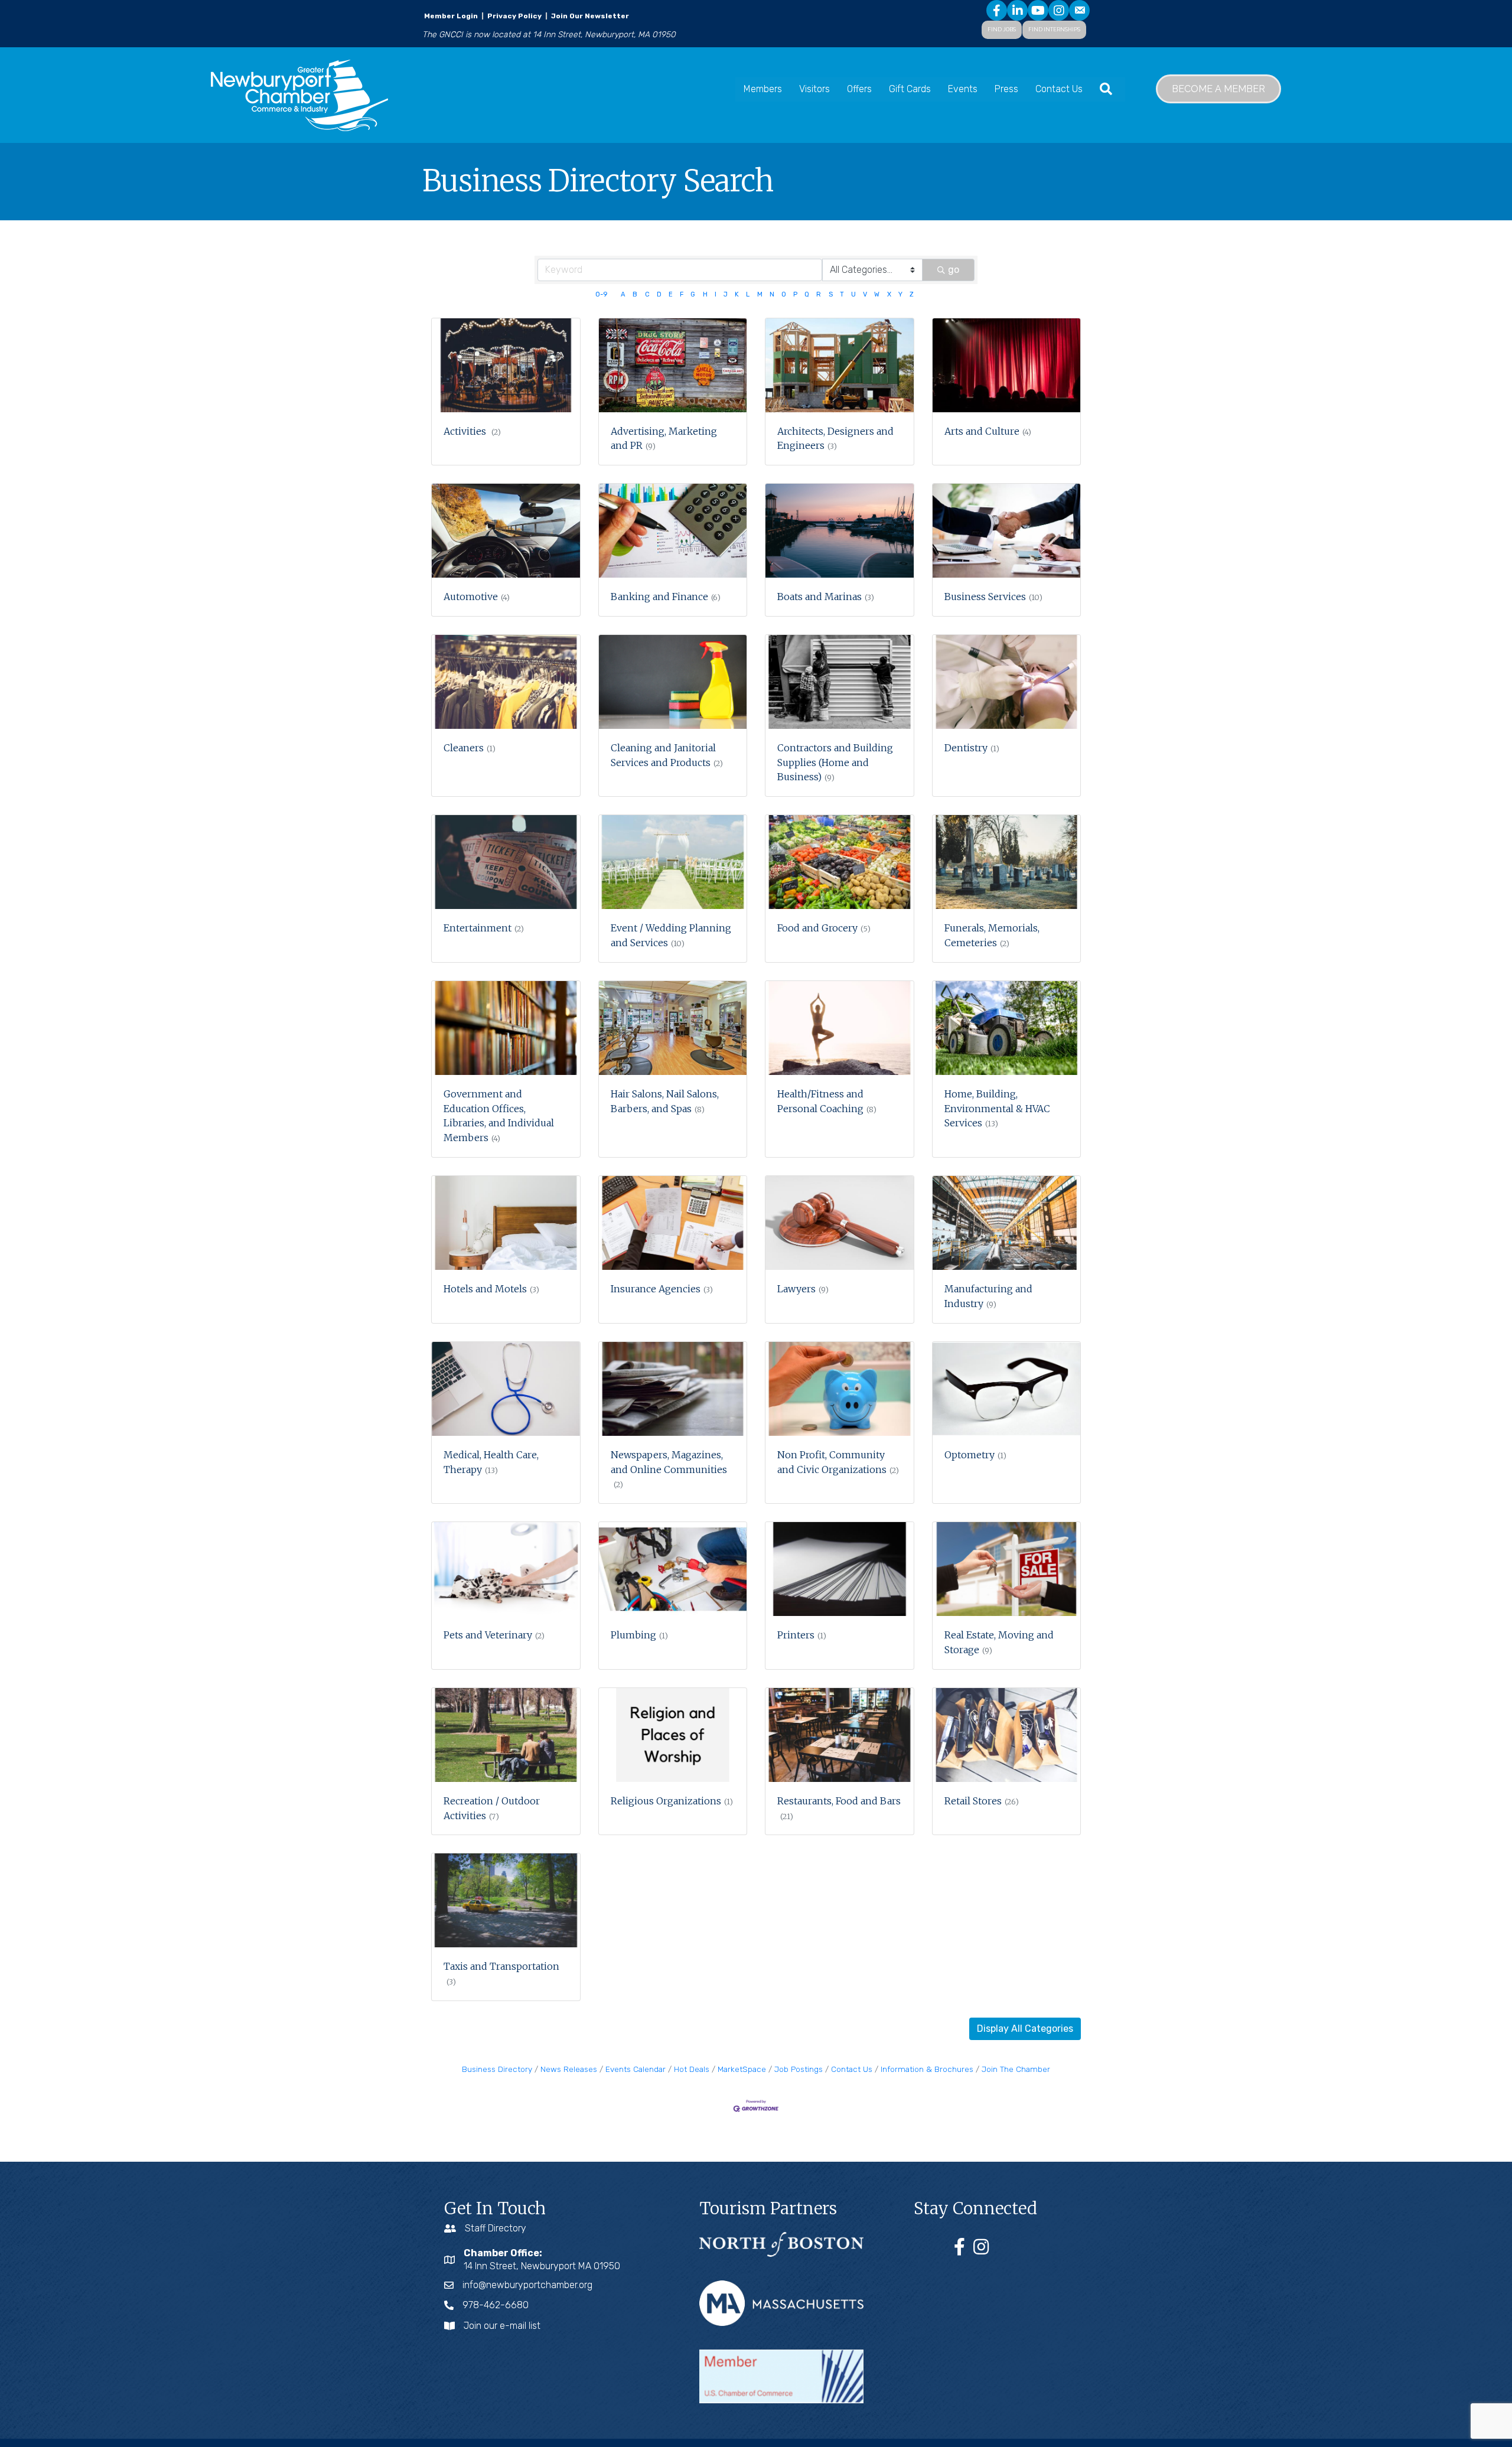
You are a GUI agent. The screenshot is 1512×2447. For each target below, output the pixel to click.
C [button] (647, 294)
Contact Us (1059, 89)
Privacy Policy (514, 16)
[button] (1025, 2029)
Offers (859, 89)
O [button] (784, 294)
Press (1006, 89)
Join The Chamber (1016, 2069)
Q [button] (807, 294)
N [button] (772, 294)
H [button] (705, 294)
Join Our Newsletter (589, 16)
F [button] (682, 294)
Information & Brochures (927, 2069)
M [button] (760, 294)
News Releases (569, 2069)
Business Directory (497, 2069)
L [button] (748, 294)
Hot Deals (692, 2069)
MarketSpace (742, 2069)
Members (763, 89)
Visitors (814, 89)
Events (963, 89)
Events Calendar (636, 2069)
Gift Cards (910, 89)
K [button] (737, 294)
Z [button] (912, 294)
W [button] (877, 294)
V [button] (865, 294)
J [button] (726, 294)
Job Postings (799, 2069)
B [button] (635, 294)
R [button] (819, 294)
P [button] (795, 294)
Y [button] (900, 294)
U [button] (853, 294)
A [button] (623, 294)
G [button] (693, 294)
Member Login (451, 16)
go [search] (954, 270)
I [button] (716, 294)
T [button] (842, 294)
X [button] (889, 294)
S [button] (831, 294)
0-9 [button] (601, 294)
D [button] (659, 294)
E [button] (671, 294)
